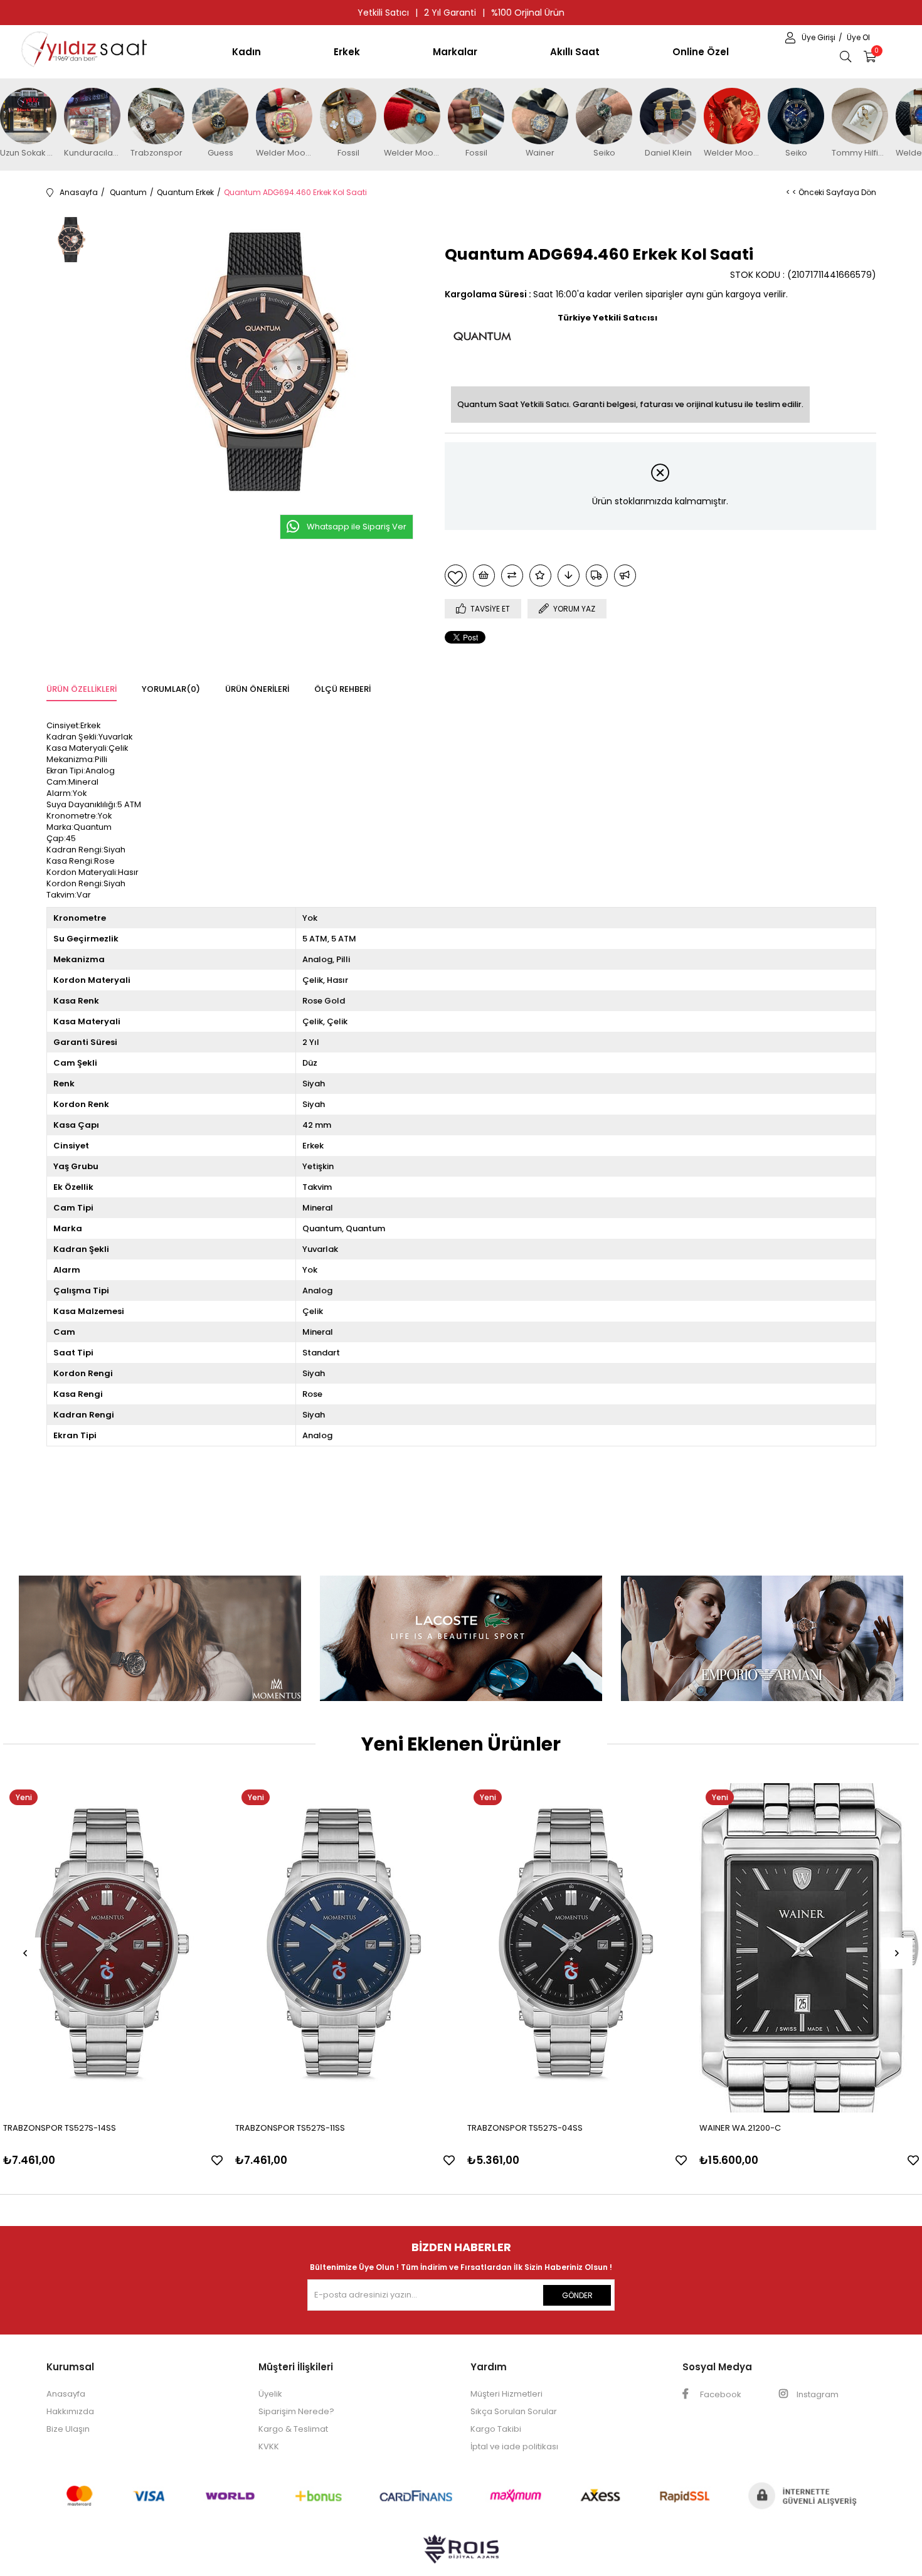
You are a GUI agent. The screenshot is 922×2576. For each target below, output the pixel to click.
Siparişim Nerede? (296, 2411)
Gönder (577, 2295)
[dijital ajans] (461, 2555)
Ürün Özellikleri (82, 689)
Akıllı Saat (575, 52)
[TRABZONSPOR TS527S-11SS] (345, 1948)
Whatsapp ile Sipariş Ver (357, 527)
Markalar (455, 52)
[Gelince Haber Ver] (625, 575)
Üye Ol (858, 37)
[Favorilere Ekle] (456, 575)
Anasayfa (66, 2394)
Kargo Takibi (496, 2429)
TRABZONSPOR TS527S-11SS (290, 2128)
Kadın (246, 52)
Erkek (347, 52)
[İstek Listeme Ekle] (484, 575)
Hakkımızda (70, 2411)
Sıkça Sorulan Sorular (514, 2411)
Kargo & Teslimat (293, 2429)
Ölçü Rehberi (342, 689)
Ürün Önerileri (257, 689)
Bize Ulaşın (68, 2429)
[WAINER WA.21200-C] (809, 1948)
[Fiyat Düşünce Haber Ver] (569, 575)
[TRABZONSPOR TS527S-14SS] (113, 1948)
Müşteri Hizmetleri (506, 2394)
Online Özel (701, 52)
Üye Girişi (819, 37)
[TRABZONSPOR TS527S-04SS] (577, 1948)
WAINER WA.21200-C (740, 2128)
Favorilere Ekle (217, 2160)
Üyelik (270, 2394)
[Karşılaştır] (512, 575)
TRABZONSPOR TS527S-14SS (60, 2128)
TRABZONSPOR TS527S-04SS (525, 2128)
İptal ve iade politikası (514, 2446)
